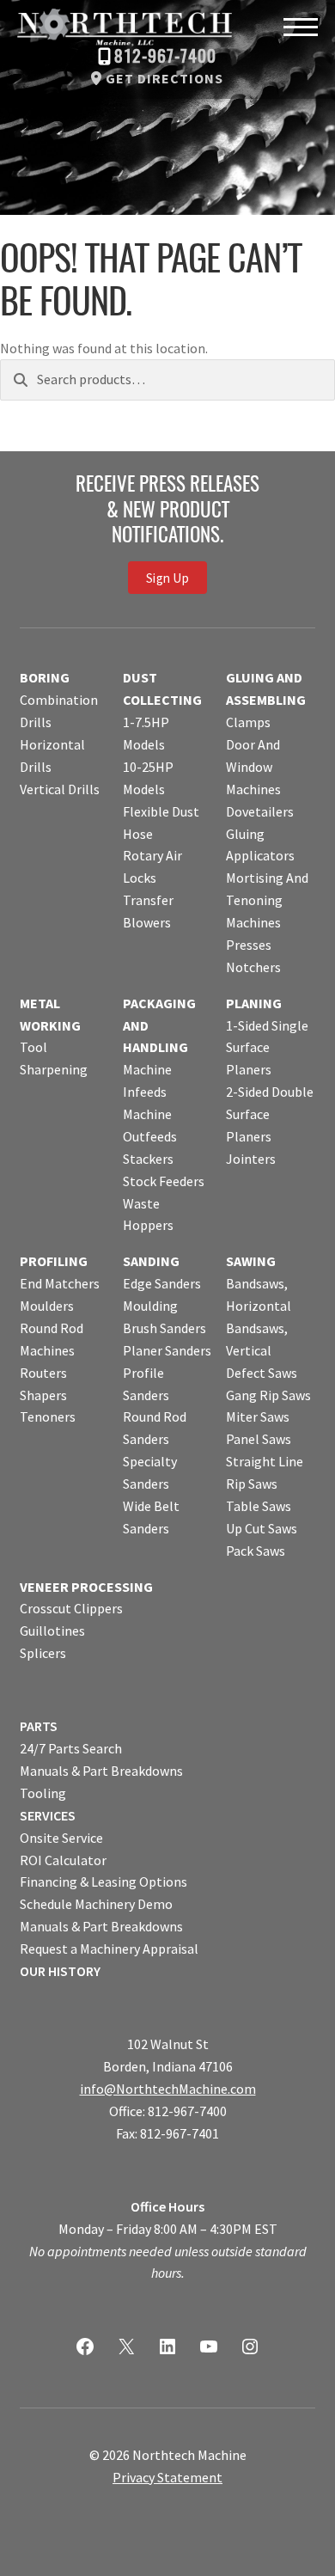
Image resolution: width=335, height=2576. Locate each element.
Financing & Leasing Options (104, 1882)
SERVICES (48, 1815)
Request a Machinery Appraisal (109, 1949)
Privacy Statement (167, 2477)
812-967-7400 (165, 58)
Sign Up (167, 578)
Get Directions (164, 78)
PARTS (39, 1726)
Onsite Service (61, 1838)
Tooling (43, 1793)
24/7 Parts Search (71, 1748)
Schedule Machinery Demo (96, 1904)
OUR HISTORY (60, 1971)
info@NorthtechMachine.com (168, 2089)
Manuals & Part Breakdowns (101, 1771)
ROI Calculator (63, 1860)
